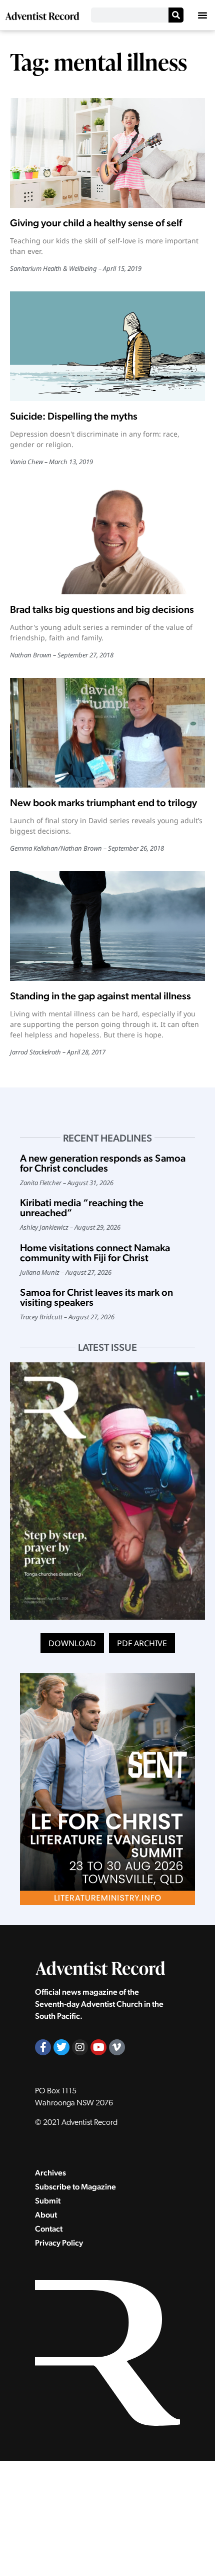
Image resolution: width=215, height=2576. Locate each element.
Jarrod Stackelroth (35, 1052)
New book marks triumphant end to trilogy (103, 803)
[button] (202, 15)
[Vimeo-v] (117, 2047)
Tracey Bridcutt (41, 1317)
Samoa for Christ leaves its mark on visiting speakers (96, 1297)
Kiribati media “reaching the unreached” (82, 1208)
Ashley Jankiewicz (44, 1227)
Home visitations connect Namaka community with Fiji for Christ (95, 1253)
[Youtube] (98, 2047)
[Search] (176, 15)
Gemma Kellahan (34, 848)
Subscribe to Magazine (75, 2187)
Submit (48, 2201)
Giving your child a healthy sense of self (96, 223)
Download (72, 1643)
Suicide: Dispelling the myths (74, 416)
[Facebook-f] (43, 2047)
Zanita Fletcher (41, 1183)
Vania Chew (26, 462)
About (46, 2215)
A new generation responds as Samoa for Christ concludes (103, 1163)
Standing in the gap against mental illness (100, 996)
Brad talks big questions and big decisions (102, 609)
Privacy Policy (59, 2243)
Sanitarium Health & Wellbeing (53, 268)
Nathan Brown (31, 655)
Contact (49, 2229)
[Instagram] (80, 2047)
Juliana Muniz (40, 1272)
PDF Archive (142, 1643)
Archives (50, 2173)
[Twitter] (61, 2047)
